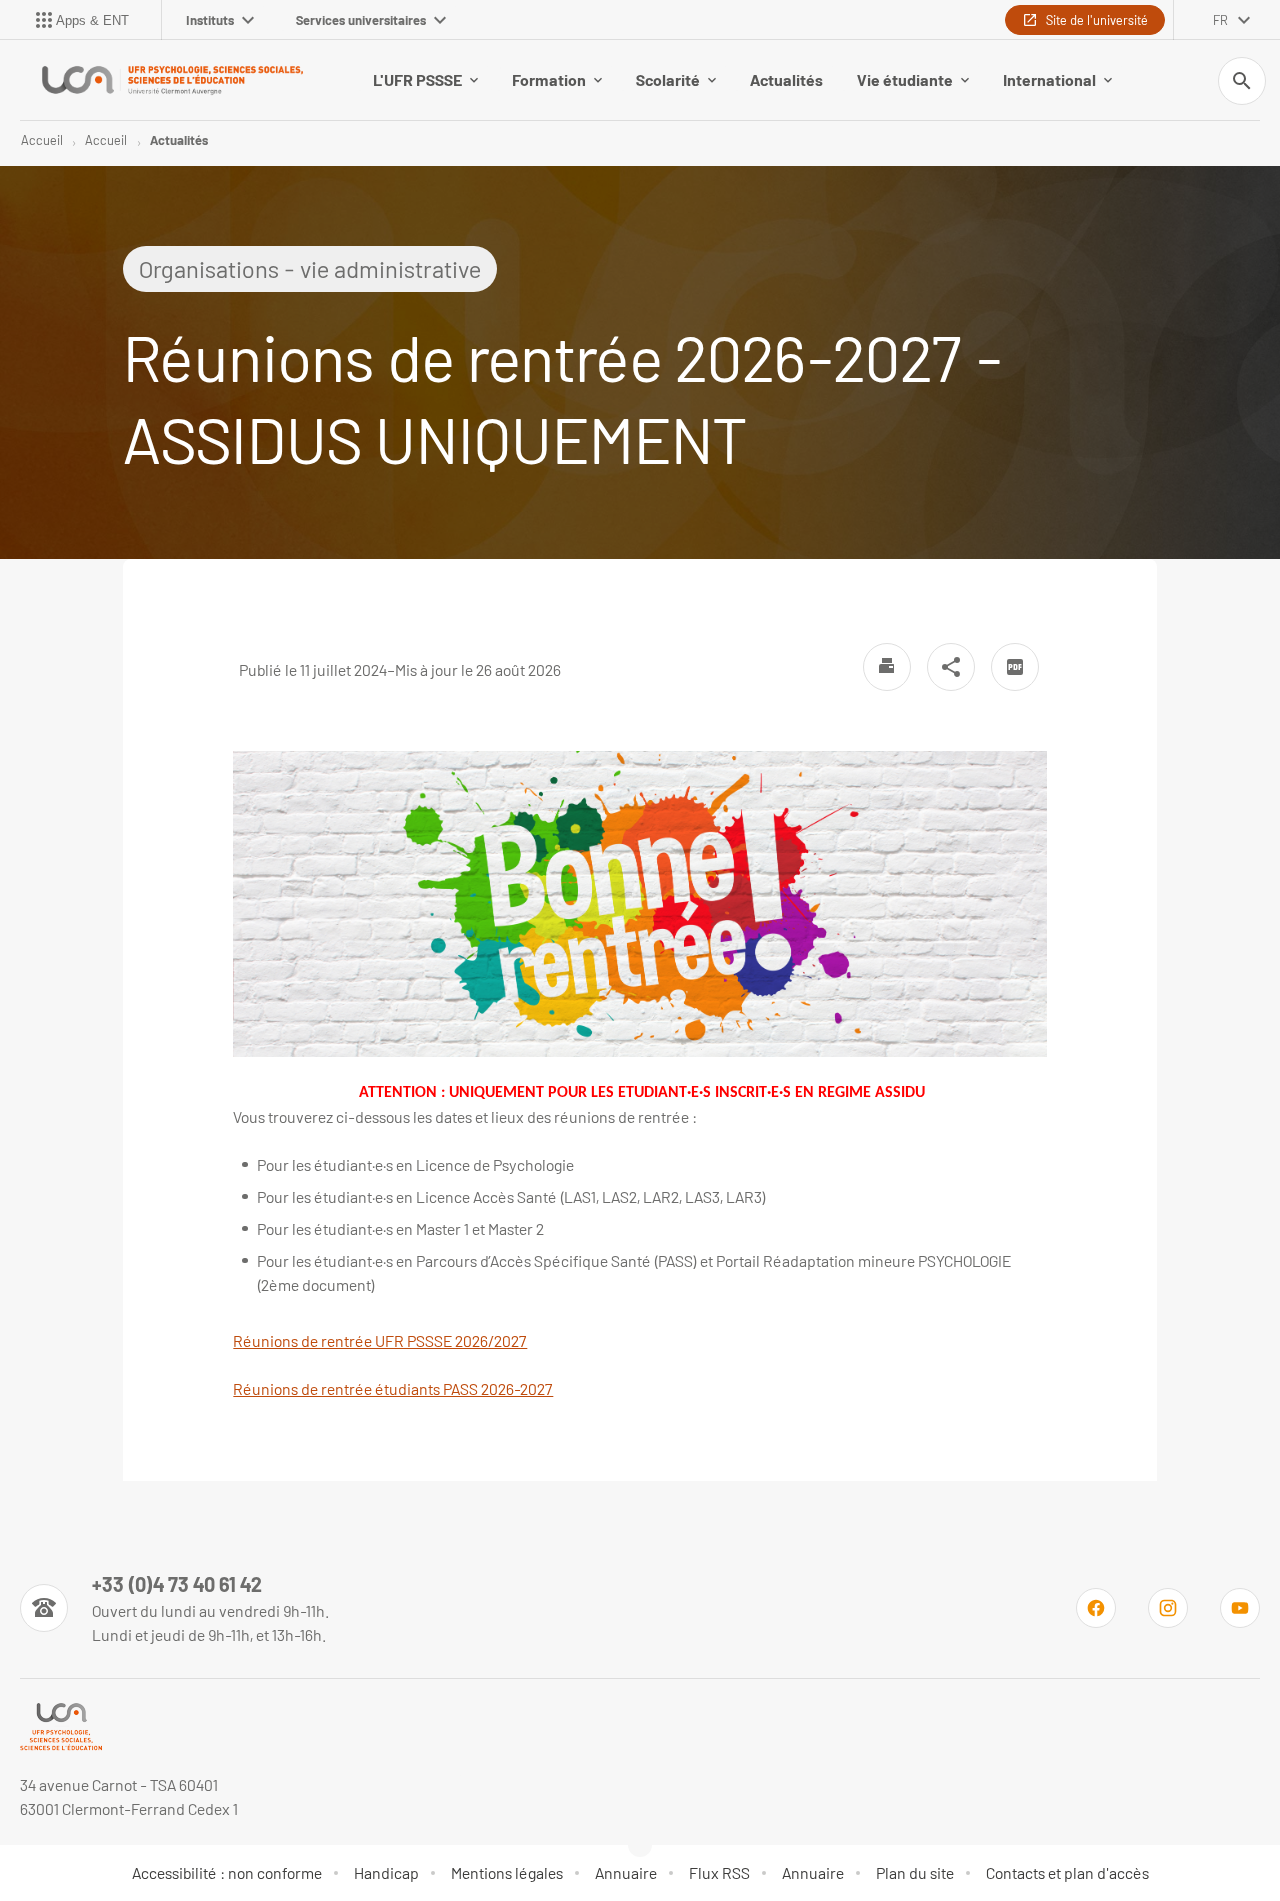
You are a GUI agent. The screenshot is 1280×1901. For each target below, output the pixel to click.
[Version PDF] (1015, 667)
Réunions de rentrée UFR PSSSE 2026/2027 (380, 1340)
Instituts (210, 20)
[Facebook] (1096, 1608)
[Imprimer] (887, 667)
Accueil (42, 140)
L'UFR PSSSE (417, 79)
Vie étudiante (905, 79)
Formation (549, 79)
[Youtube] (1240, 1608)
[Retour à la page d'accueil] (172, 80)
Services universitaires (361, 20)
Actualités (786, 79)
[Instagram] (1168, 1608)
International (1049, 79)
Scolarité (668, 79)
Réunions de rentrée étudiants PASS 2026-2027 (393, 1388)
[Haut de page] (92, 1841)
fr (1220, 20)
